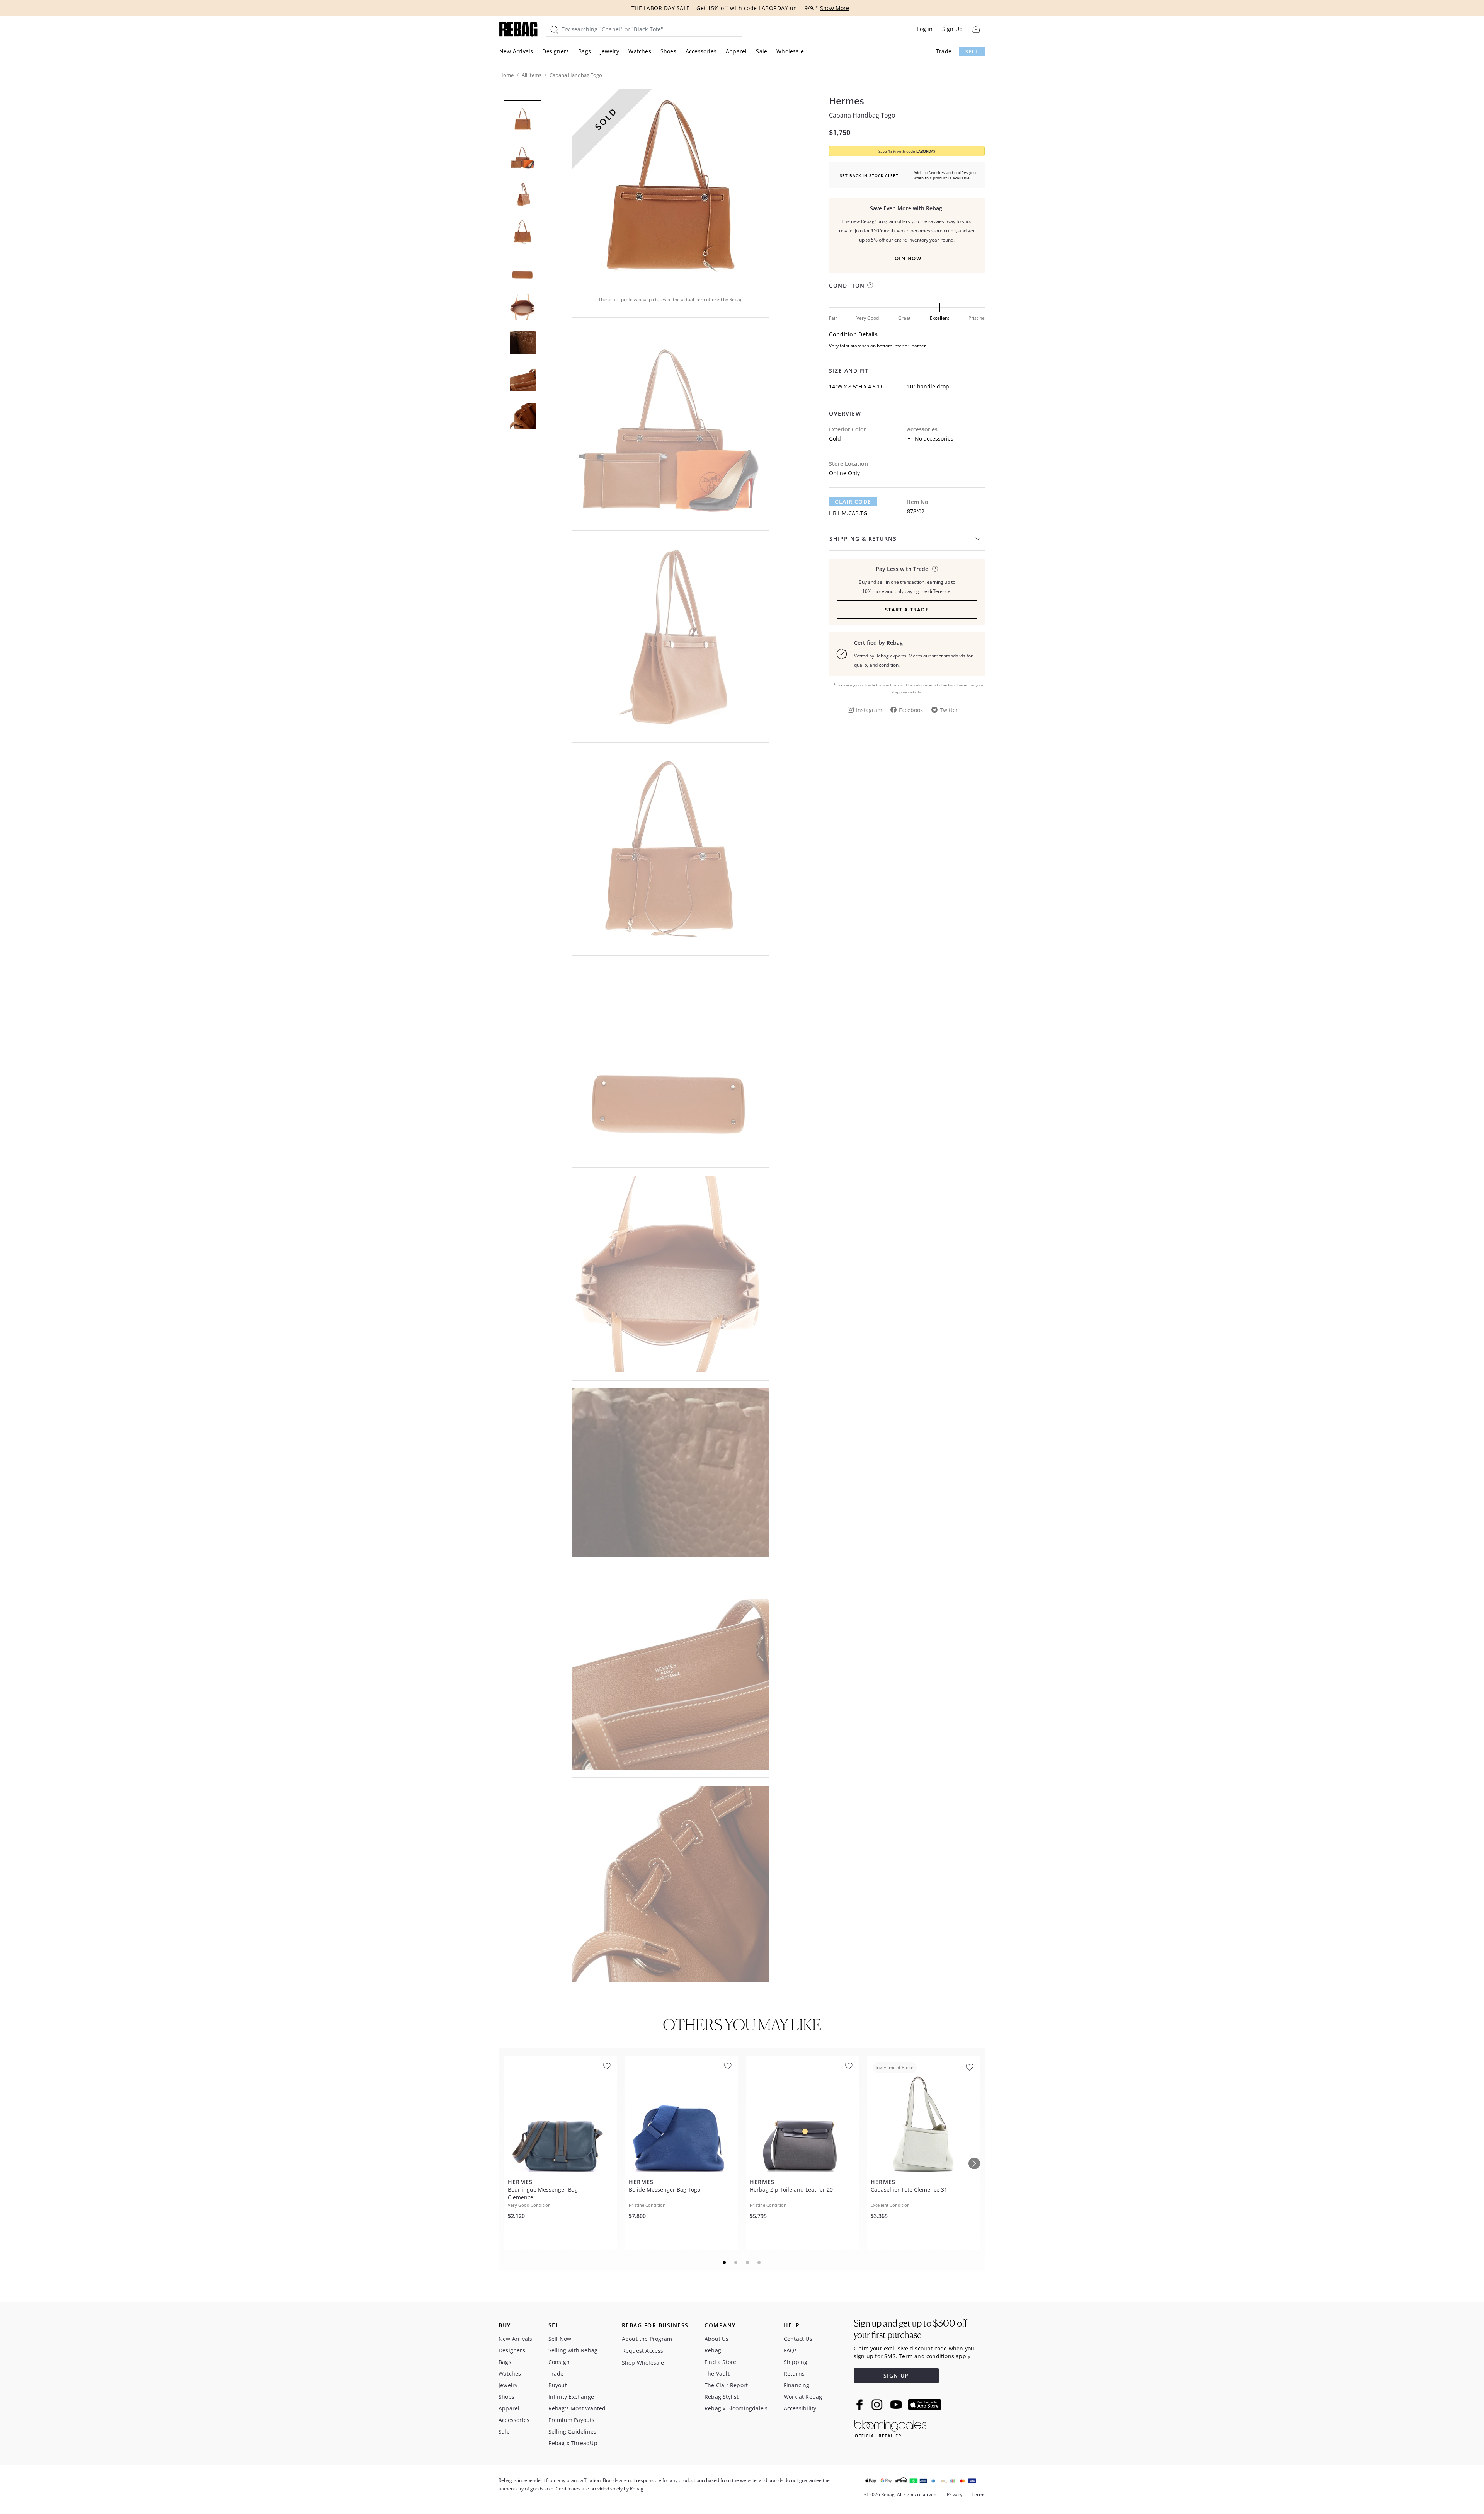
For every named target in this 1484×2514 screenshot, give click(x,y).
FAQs (791, 2350)
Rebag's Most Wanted (577, 2408)
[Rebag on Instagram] (877, 2405)
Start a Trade (907, 610)
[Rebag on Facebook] (860, 2405)
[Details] (935, 569)
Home (506, 75)
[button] (671, 187)
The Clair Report (726, 2385)
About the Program (647, 2339)
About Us (717, 2339)
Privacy (955, 2494)
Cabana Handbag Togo (862, 115)
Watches (640, 51)
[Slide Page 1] (725, 2262)
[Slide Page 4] (759, 2262)
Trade (944, 51)
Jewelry (610, 51)
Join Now (907, 258)
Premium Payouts (572, 2420)
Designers (556, 51)
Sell (972, 52)
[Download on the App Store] (924, 2405)
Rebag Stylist (722, 2397)
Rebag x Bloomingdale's (736, 2408)
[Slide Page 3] (748, 2262)
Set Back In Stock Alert (869, 175)
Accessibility (800, 2408)
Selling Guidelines (573, 2431)
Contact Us (798, 2339)
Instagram (869, 710)
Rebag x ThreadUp (573, 2443)
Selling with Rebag (573, 2350)
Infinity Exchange (571, 2397)
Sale (762, 51)
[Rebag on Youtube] (897, 2405)
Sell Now (560, 2339)
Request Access (643, 2351)
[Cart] (976, 29)
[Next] (974, 2163)
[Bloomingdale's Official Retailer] (890, 2427)
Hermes (847, 101)
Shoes (668, 51)
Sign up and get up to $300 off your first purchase (910, 2329)
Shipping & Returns (863, 539)
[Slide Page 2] (736, 2262)
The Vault (717, 2373)
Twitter (949, 710)
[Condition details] (870, 285)
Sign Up (952, 29)
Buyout (558, 2385)
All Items (532, 75)
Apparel (736, 51)
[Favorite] (607, 2066)
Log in (925, 29)
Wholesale (790, 51)
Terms (979, 2494)
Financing (797, 2385)
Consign (559, 2362)
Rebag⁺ (714, 2350)
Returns (794, 2373)
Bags (585, 51)
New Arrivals (516, 51)
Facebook (911, 710)
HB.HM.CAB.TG (848, 513)
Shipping (796, 2362)
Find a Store (720, 2362)
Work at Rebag (803, 2397)
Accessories (701, 51)
